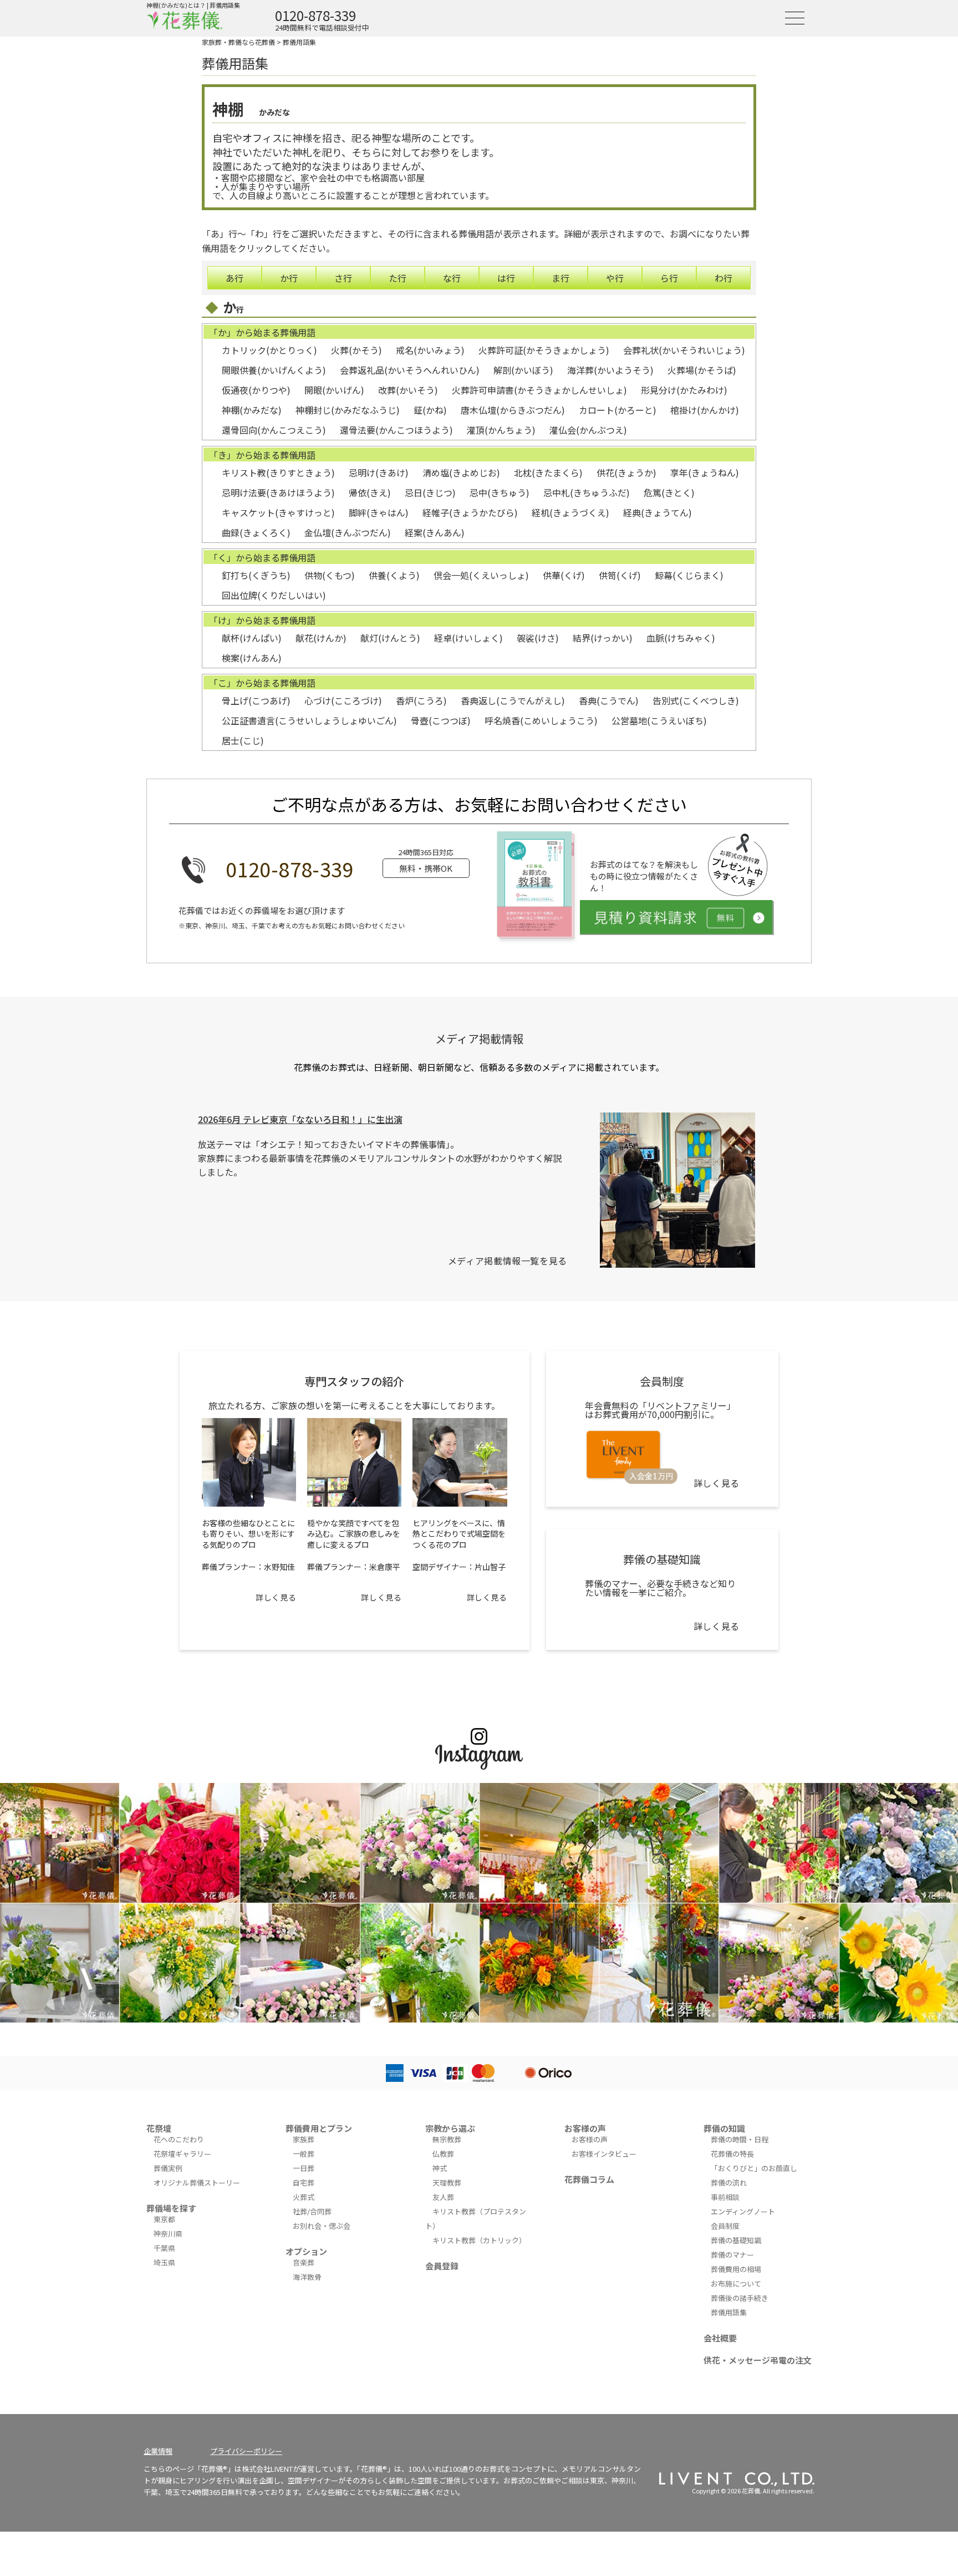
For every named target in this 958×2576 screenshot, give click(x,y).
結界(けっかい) (603, 638)
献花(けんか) (321, 638)
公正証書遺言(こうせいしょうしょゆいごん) (309, 720)
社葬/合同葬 (312, 2211)
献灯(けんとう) (390, 638)
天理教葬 (447, 2183)
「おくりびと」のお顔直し (754, 2168)
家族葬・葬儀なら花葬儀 (238, 42)
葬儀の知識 (724, 2128)
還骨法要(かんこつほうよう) (396, 430)
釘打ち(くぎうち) (256, 575)
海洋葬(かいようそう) (610, 370)
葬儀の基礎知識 (736, 2240)
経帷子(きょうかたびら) (470, 512)
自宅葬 (304, 2183)
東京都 (164, 2219)
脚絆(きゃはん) (379, 512)
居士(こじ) (243, 740)
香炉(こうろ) (421, 700)
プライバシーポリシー (246, 2451)
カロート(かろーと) (618, 410)
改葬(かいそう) (408, 390)
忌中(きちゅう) (500, 492)
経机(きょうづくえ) (570, 512)
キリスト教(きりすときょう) (278, 472)
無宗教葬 (447, 2139)
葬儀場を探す (171, 2208)
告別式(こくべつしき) (696, 700)
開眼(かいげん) (334, 390)
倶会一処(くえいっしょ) (481, 575)
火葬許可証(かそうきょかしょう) (544, 350)
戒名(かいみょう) (430, 350)
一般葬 (304, 2154)
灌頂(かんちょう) (501, 430)
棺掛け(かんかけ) (705, 410)
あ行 (235, 278)
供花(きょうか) (626, 472)
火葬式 (304, 2197)
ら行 (669, 278)
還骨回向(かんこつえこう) (274, 430)
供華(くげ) (564, 575)
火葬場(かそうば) (702, 370)
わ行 (723, 278)
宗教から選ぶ (450, 2128)
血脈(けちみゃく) (681, 638)
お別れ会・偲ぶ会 (322, 2226)
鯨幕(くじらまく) (689, 575)
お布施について (736, 2283)
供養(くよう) (394, 575)
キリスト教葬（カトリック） (479, 2240)
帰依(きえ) (370, 492)
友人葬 (443, 2197)
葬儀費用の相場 (736, 2269)
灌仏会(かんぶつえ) (588, 430)
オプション (306, 2251)
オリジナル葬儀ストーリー (197, 2183)
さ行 (343, 278)
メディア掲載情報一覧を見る (508, 1261)
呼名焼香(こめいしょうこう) (541, 720)
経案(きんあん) (435, 532)
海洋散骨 (307, 2277)
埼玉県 (164, 2262)
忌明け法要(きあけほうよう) (278, 492)
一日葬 (304, 2168)
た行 (398, 278)
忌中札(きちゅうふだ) (587, 492)
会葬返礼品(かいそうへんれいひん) (410, 370)
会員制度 (725, 2226)
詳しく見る (276, 1597)
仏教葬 (443, 2154)
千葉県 (164, 2248)
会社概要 (720, 2338)
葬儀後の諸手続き (740, 2298)
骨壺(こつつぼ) (441, 720)
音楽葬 (304, 2262)
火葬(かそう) (356, 350)
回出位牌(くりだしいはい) (274, 595)
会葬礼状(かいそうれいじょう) (684, 350)
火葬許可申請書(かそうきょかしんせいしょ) (539, 390)
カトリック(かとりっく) (269, 350)
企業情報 (158, 2451)
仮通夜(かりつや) (256, 390)
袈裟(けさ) (538, 638)
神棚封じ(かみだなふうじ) (348, 410)
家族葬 (304, 2139)
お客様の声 (585, 2128)
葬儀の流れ (729, 2183)
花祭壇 (159, 2128)
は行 (506, 278)
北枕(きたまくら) (548, 472)
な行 (452, 278)
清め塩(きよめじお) (461, 472)
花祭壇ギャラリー (182, 2154)
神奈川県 (168, 2234)
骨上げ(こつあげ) (256, 700)
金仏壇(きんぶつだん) (348, 532)
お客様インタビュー (604, 2154)
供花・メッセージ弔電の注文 (758, 2360)
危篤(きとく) (669, 492)
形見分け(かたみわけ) (684, 390)
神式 (440, 2168)
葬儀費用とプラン (319, 2128)
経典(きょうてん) (658, 512)
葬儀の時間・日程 (740, 2139)
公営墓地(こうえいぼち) (659, 720)
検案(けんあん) (252, 658)
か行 (289, 278)
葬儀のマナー (732, 2255)
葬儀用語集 (299, 42)
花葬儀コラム (589, 2179)
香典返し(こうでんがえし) (513, 700)
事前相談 (725, 2197)
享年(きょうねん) (705, 472)
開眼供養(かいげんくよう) (274, 370)
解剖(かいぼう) (523, 370)
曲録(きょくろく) (256, 532)
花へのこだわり (179, 2139)
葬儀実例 (168, 2168)
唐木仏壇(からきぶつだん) (513, 410)
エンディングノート (743, 2211)
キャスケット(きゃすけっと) (278, 512)
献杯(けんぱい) (252, 638)
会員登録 (442, 2266)
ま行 (560, 278)
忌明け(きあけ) (379, 472)
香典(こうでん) (609, 700)
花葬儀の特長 (732, 2154)
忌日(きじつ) (430, 492)
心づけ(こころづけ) (343, 700)
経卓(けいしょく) (468, 638)
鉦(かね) (430, 410)
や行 (615, 278)
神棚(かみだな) (252, 410)
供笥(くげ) (620, 575)
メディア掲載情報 (479, 1038)
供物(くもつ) (330, 575)
